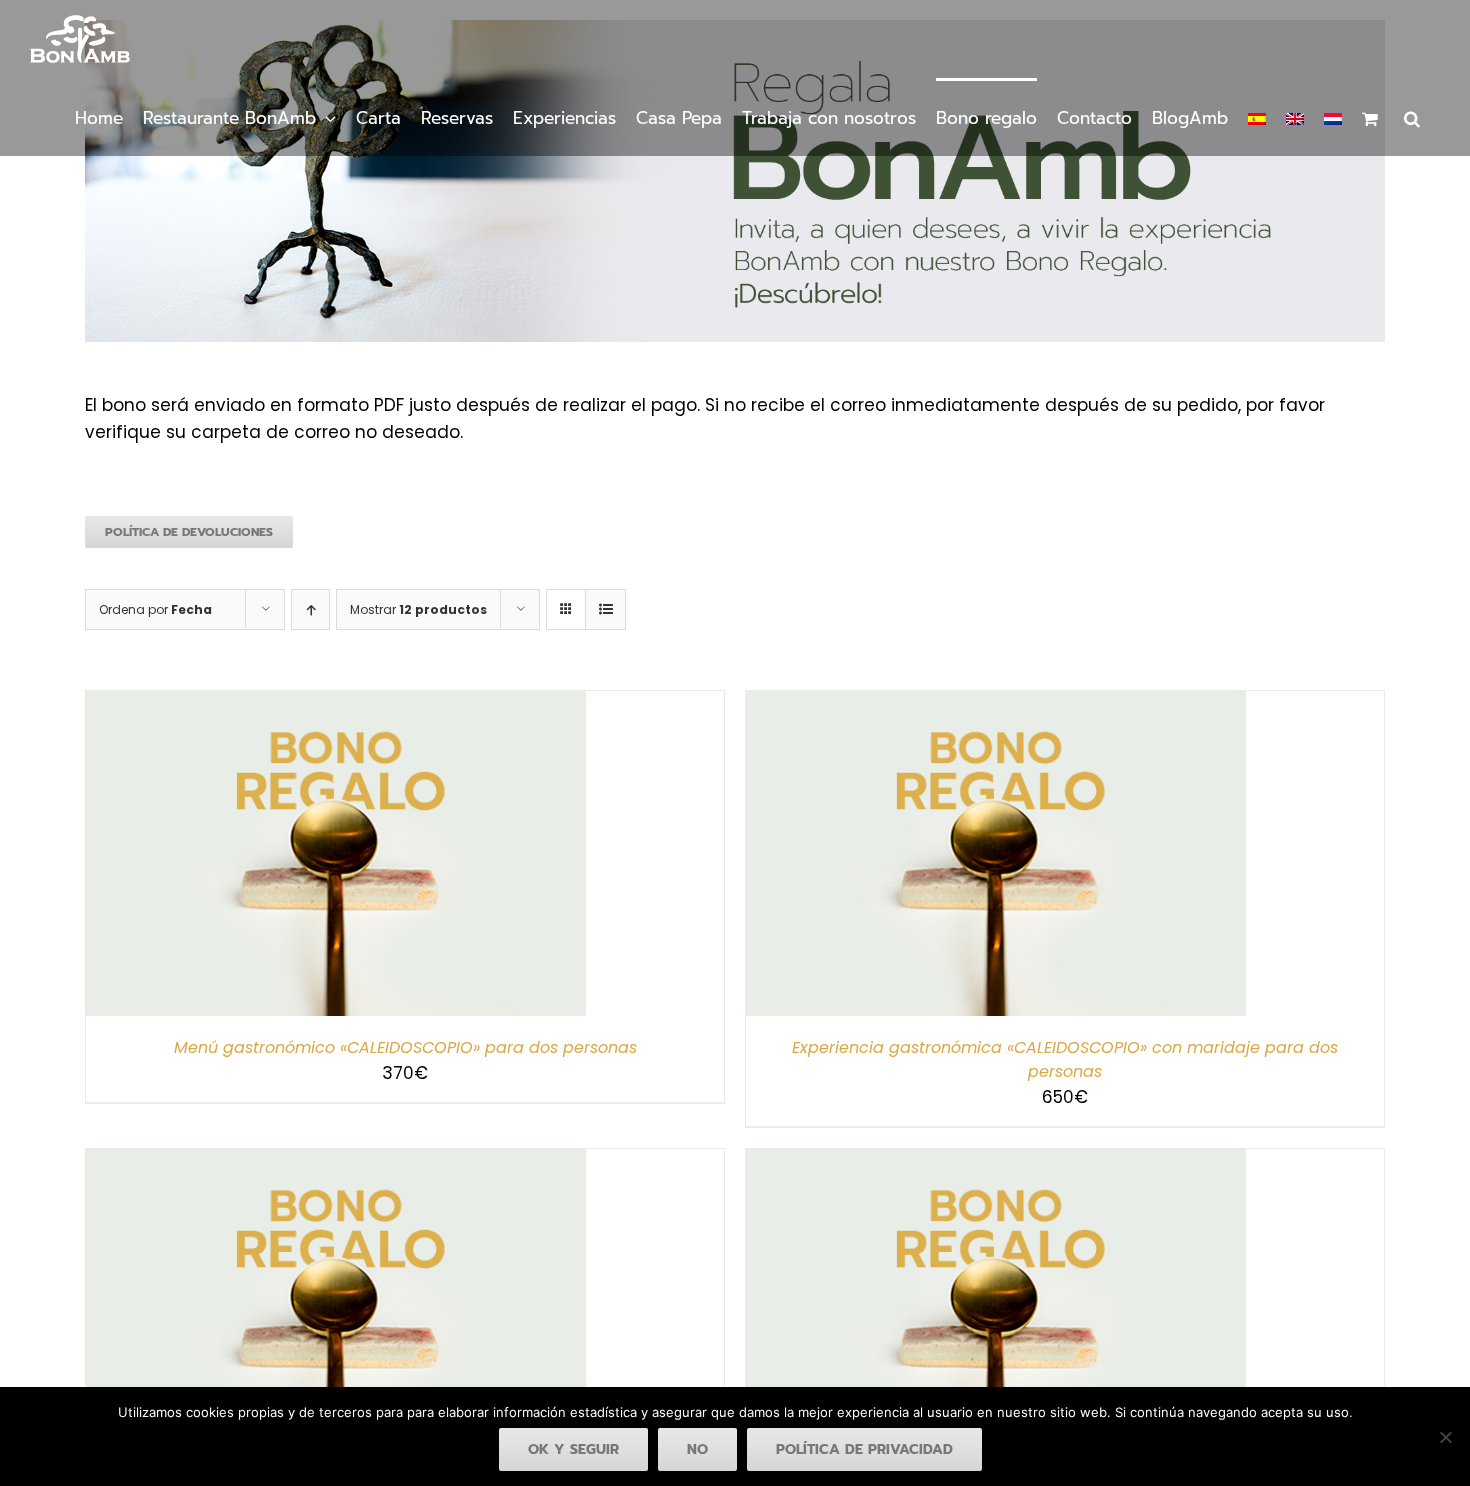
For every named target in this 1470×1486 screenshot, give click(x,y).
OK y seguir (573, 1449)
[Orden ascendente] (310, 609)
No (697, 1449)
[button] (1412, 117)
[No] (1445, 1437)
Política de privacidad (864, 1449)
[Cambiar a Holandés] (1333, 117)
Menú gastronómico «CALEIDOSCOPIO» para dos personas (405, 1047)
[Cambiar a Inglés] (1295, 117)
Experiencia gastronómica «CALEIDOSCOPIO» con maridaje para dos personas (1065, 1059)
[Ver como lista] (605, 609)
